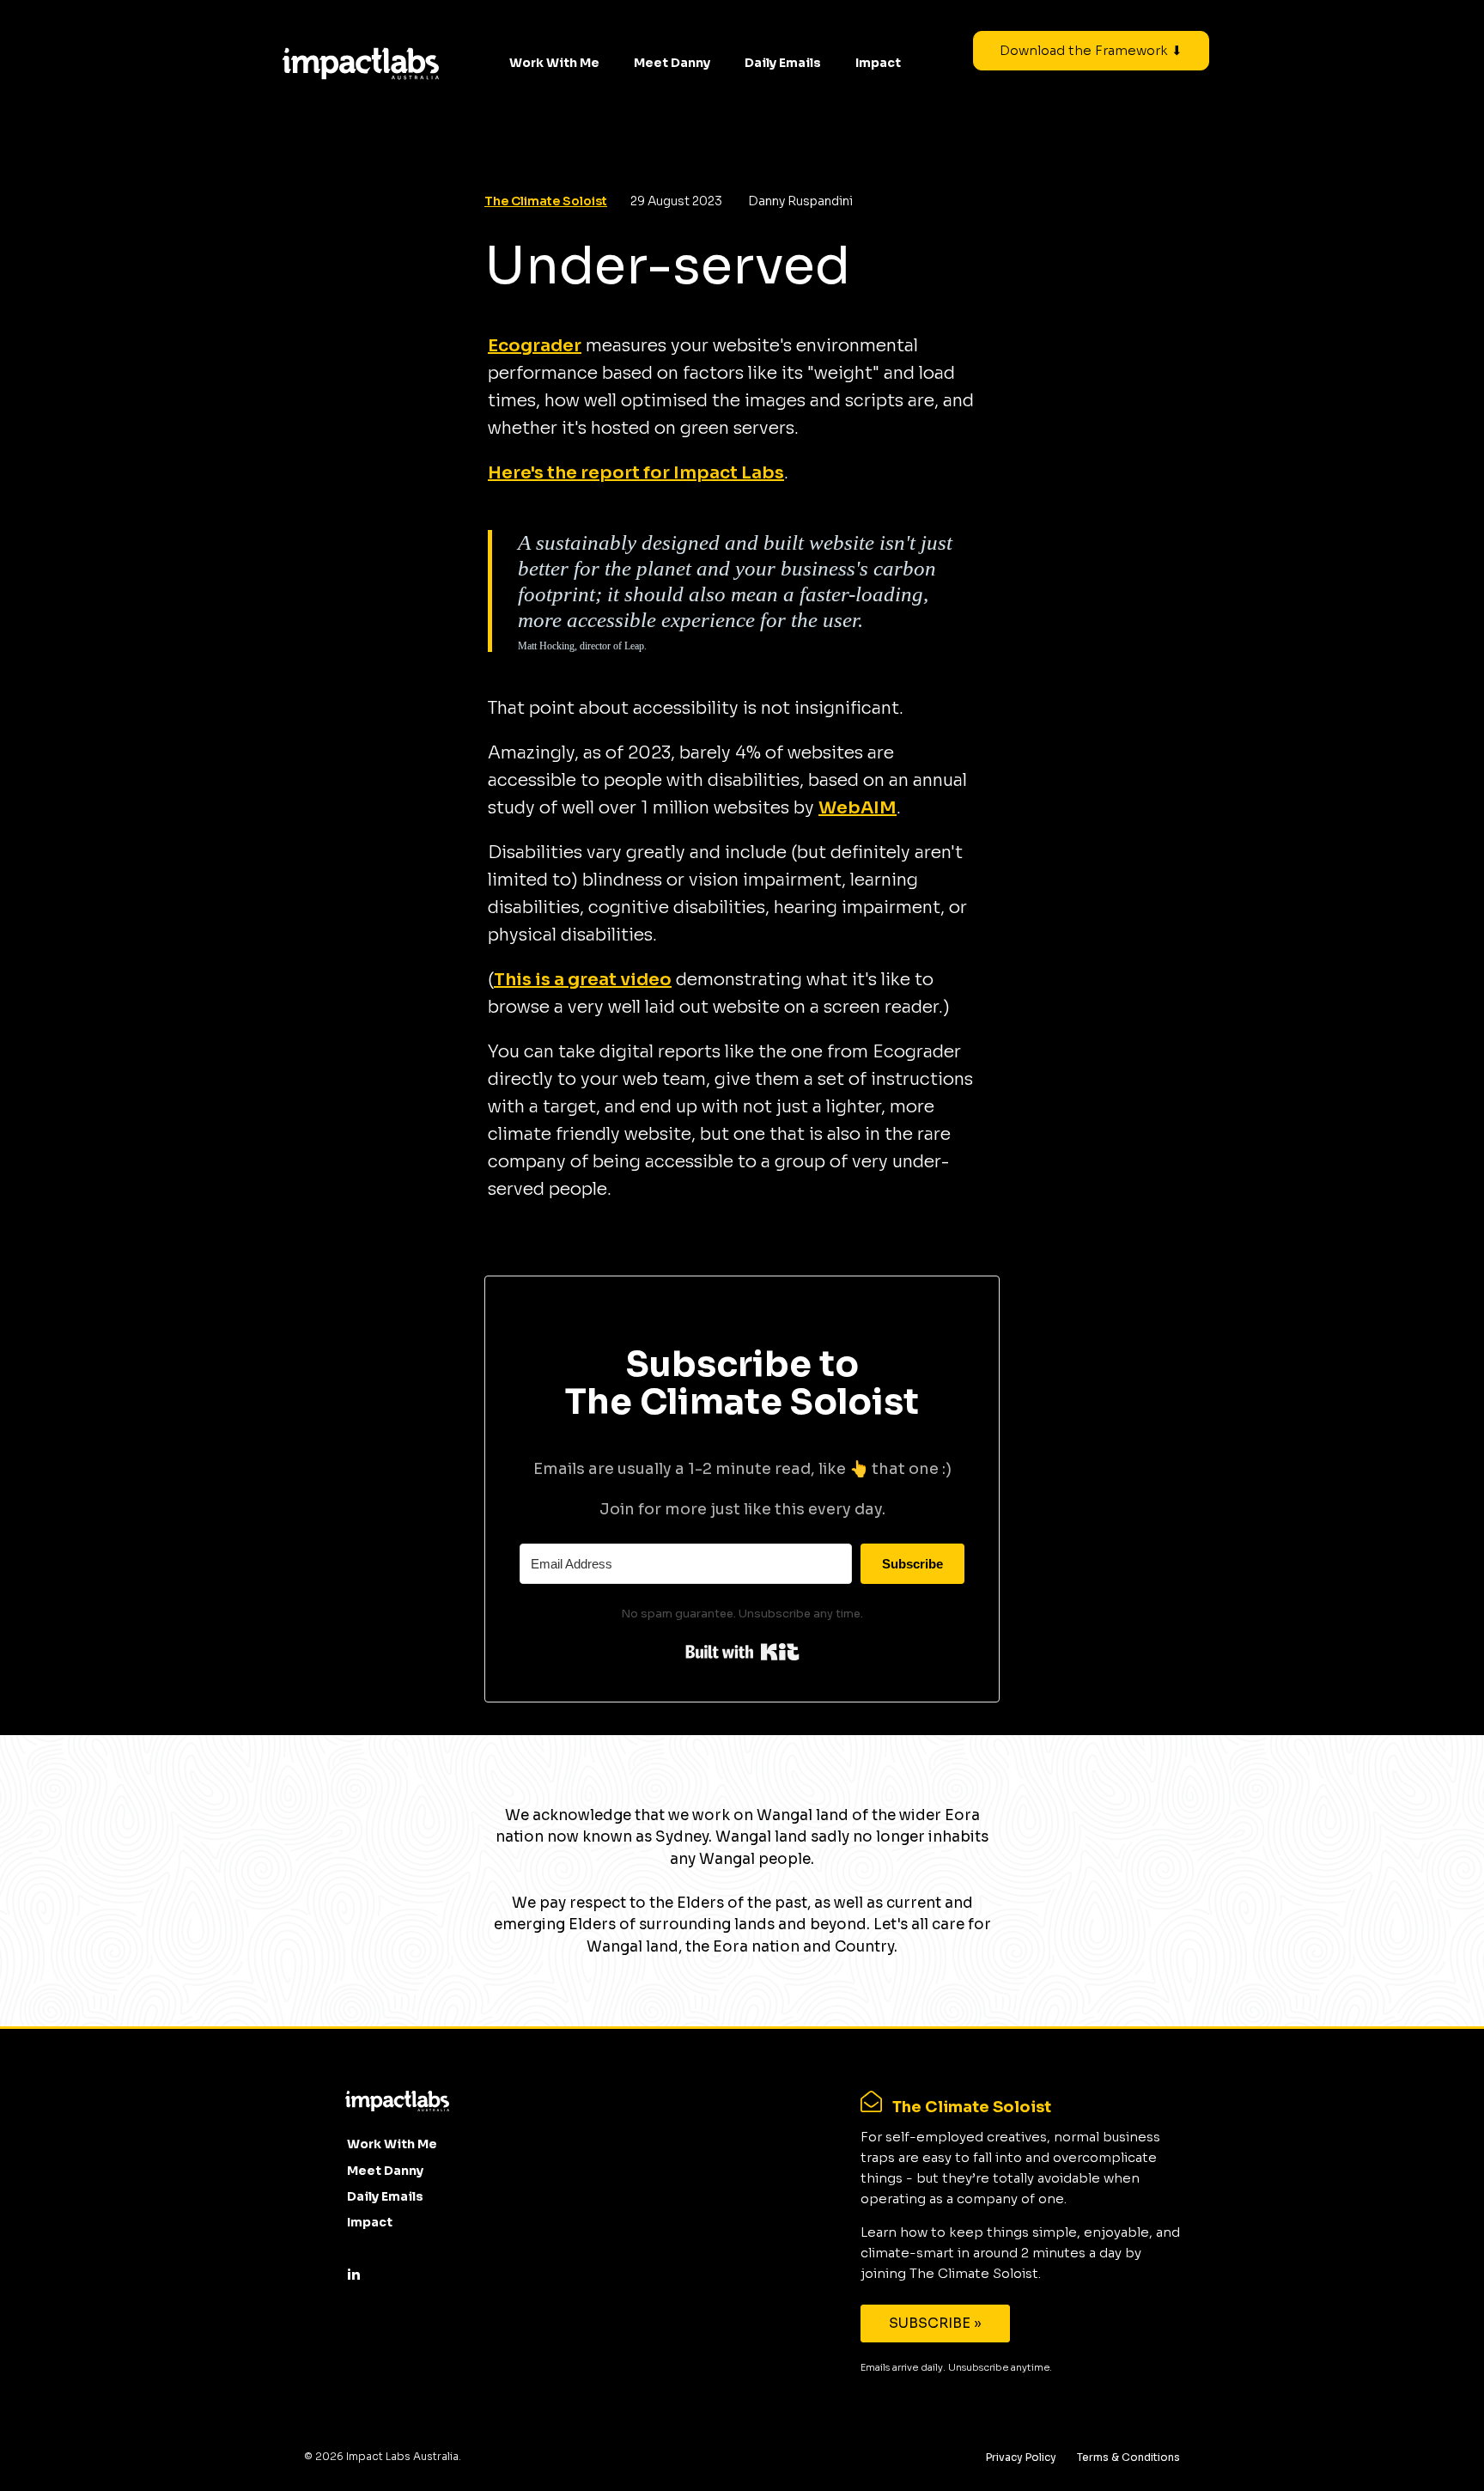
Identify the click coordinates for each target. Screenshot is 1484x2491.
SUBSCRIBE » (935, 2323)
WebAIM (858, 808)
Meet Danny (672, 63)
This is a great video (583, 980)
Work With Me (554, 63)
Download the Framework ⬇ (1091, 50)
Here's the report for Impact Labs (636, 473)
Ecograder (535, 346)
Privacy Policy (1021, 2457)
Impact (878, 63)
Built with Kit (742, 1652)
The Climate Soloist (546, 201)
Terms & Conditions (1128, 2457)
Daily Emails (783, 63)
